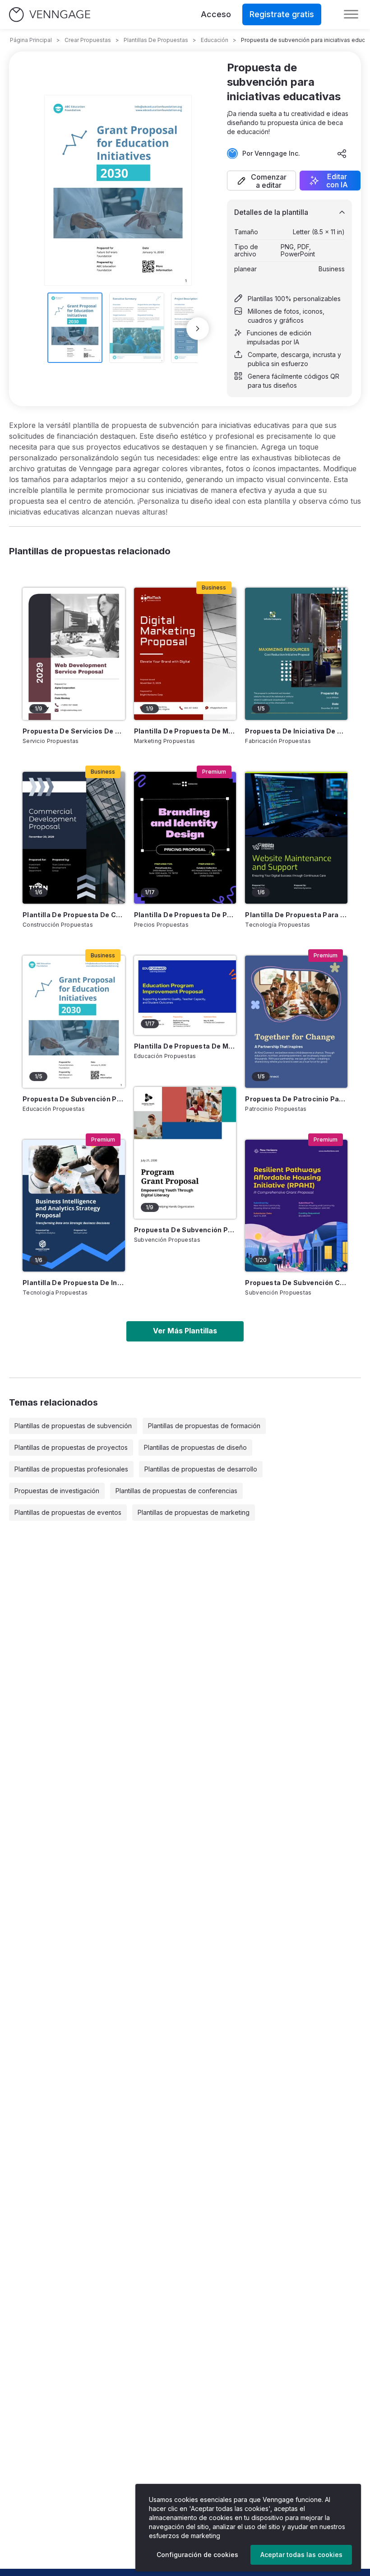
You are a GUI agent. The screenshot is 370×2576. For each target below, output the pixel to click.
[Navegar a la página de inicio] (50, 15)
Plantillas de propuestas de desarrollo (201, 1469)
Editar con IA (337, 181)
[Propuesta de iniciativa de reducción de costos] (296, 654)
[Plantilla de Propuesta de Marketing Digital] (185, 654)
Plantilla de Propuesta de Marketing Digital (185, 731)
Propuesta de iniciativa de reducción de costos (296, 731)
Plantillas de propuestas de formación (204, 1426)
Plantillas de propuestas (156, 40)
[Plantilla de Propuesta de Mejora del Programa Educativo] (185, 995)
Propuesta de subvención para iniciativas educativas (74, 1099)
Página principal (31, 40)
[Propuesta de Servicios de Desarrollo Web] (74, 654)
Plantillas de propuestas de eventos (68, 1512)
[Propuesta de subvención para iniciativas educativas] (74, 1021)
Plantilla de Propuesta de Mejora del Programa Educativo (185, 1046)
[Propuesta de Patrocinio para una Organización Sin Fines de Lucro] (296, 1021)
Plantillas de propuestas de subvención (73, 1426)
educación (215, 40)
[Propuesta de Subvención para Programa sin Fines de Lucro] (185, 1153)
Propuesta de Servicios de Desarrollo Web (74, 731)
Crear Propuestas (88, 40)
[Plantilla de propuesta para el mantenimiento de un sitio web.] (296, 838)
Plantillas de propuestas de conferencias (176, 1491)
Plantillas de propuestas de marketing (194, 1512)
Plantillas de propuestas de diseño (195, 1447)
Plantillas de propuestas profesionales (71, 1469)
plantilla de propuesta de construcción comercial (74, 915)
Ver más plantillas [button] (185, 1331)
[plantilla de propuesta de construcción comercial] (74, 838)
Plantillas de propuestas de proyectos (71, 1447)
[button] (261, 181)
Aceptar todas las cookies (301, 2555)
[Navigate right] (198, 329)
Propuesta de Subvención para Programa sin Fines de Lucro (185, 1230)
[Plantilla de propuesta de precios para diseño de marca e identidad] (185, 838)
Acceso (216, 14)
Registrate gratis (282, 14)
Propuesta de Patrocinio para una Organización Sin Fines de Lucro (296, 1099)
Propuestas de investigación (57, 1491)
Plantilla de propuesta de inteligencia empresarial (74, 1283)
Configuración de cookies (197, 2555)
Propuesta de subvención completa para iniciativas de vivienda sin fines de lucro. (296, 1283)
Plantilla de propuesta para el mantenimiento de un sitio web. (296, 915)
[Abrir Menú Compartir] (342, 153)
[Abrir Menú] (351, 14)
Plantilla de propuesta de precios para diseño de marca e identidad (185, 915)
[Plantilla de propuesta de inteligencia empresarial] (74, 1206)
